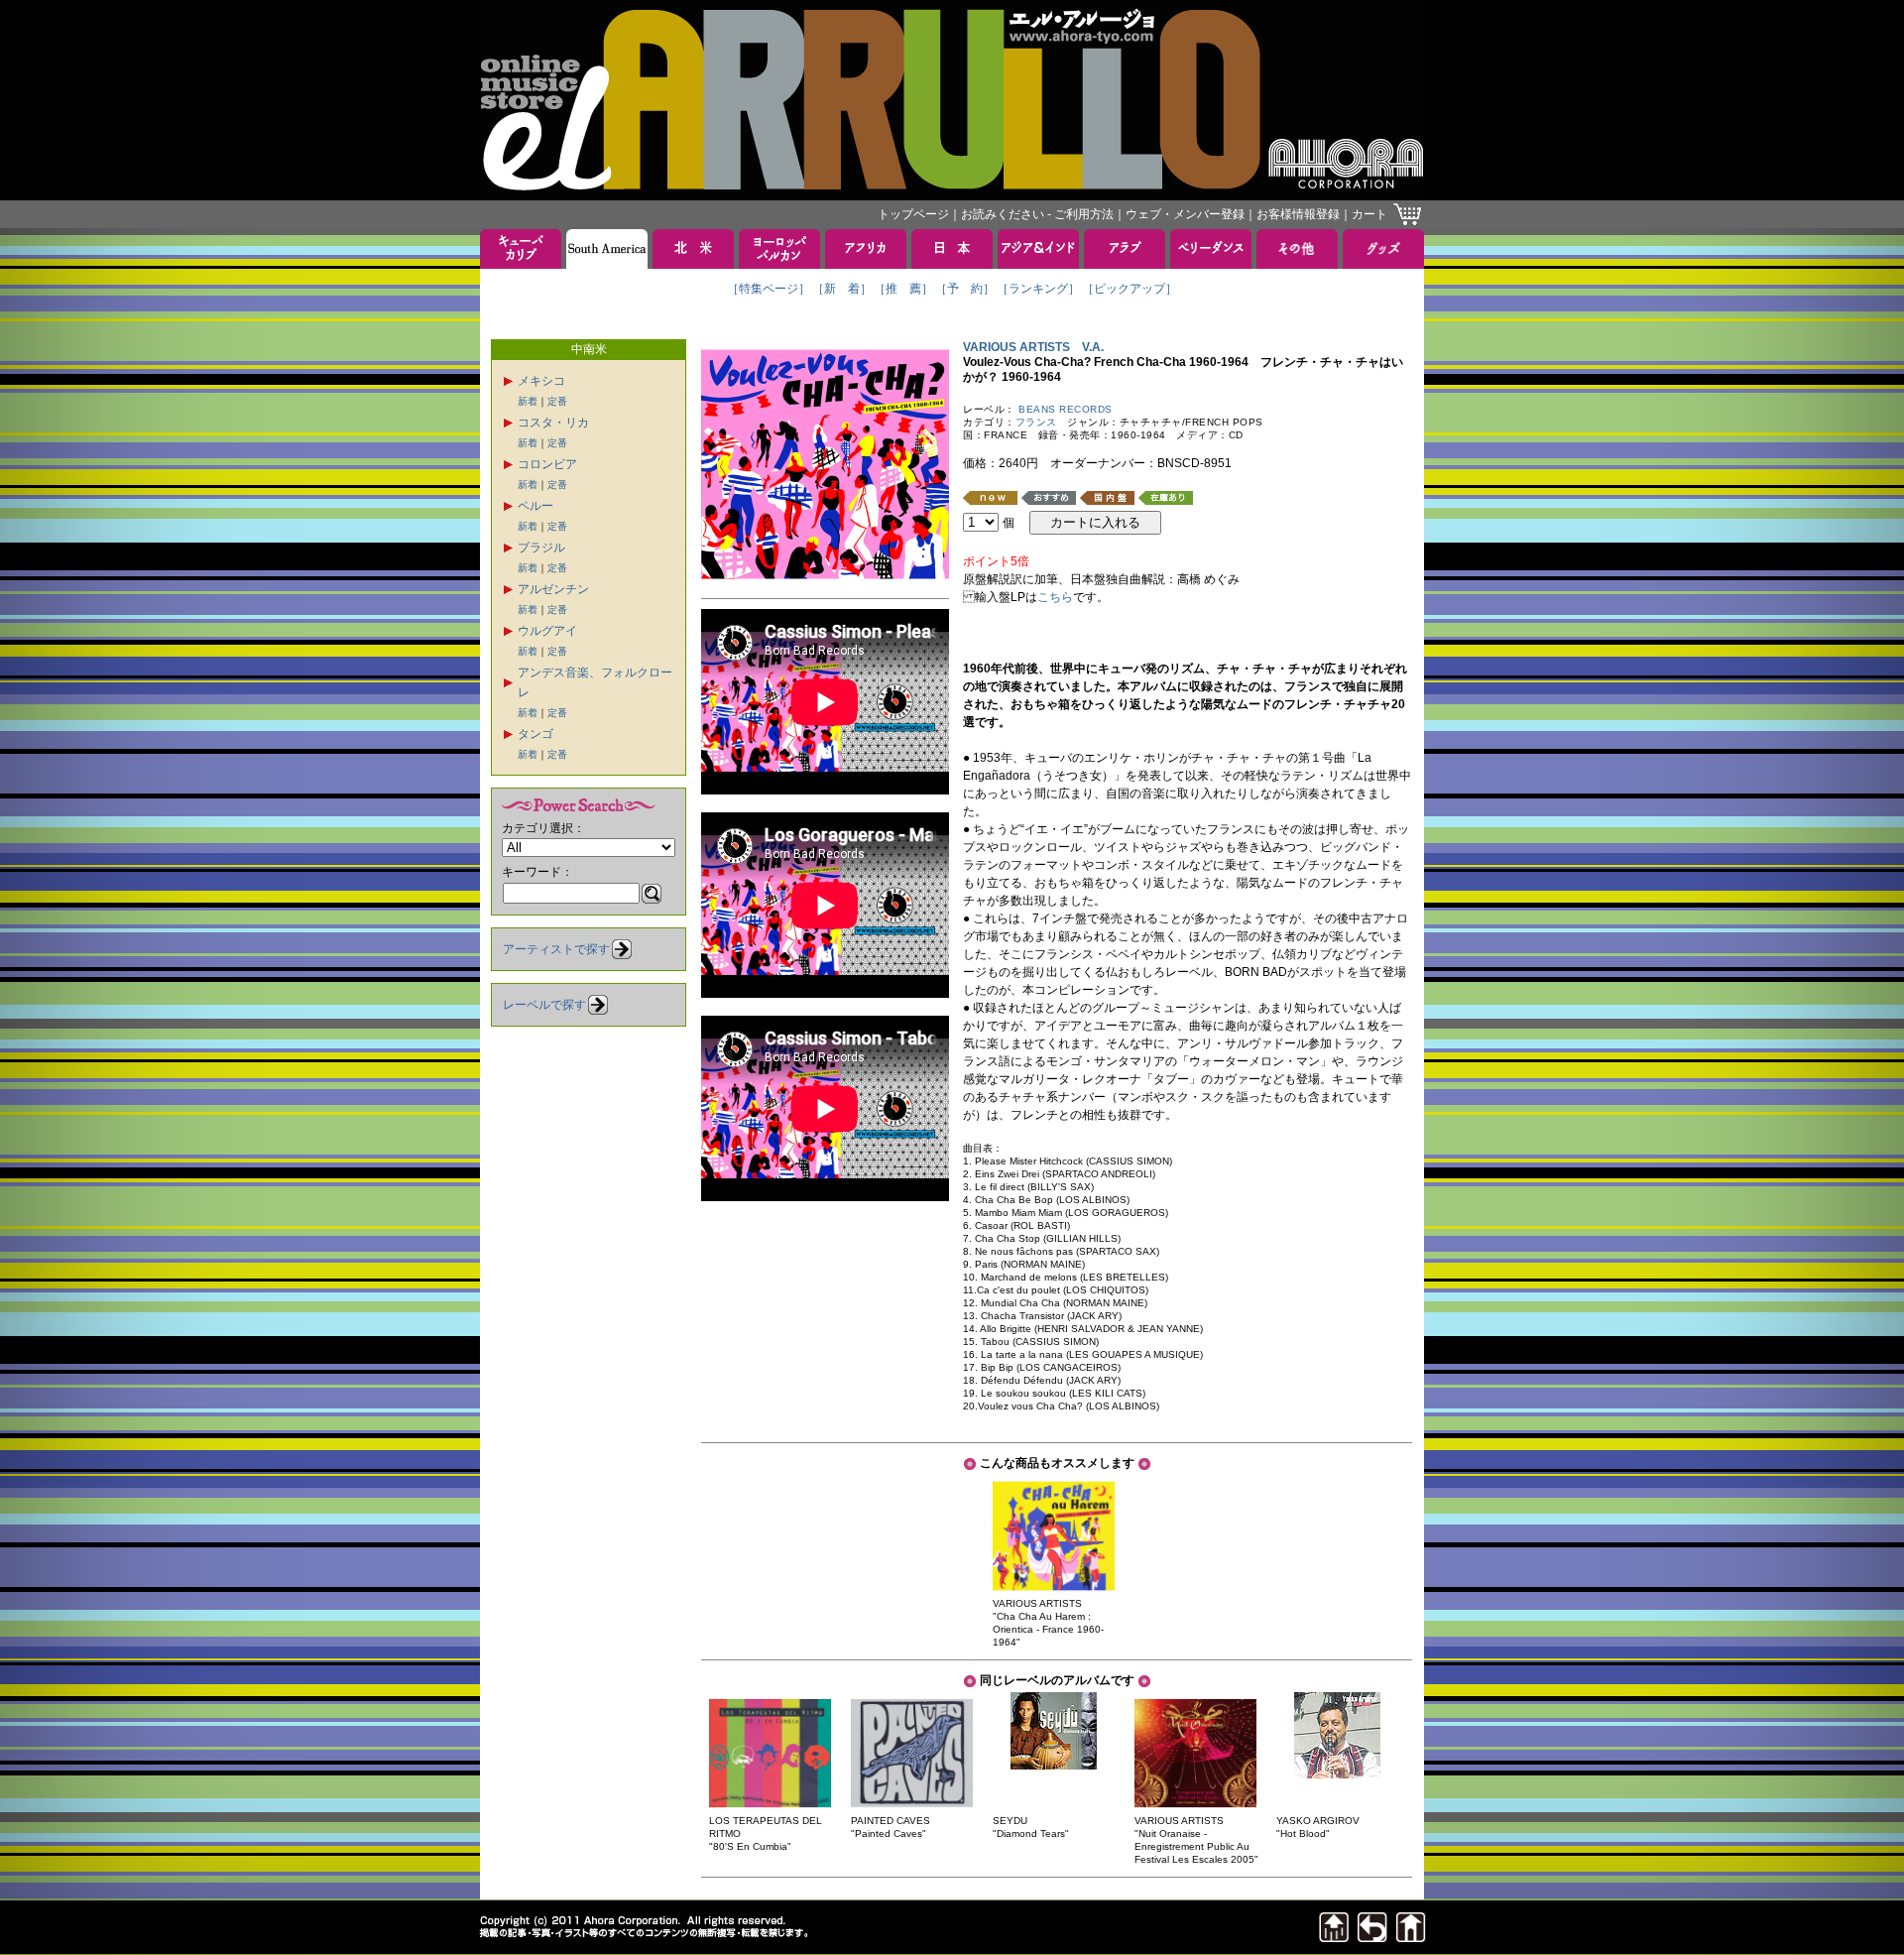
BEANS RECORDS (1066, 409)
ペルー (535, 506)
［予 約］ (965, 289)
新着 (528, 401)
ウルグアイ (547, 631)
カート (1369, 214)
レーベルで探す (544, 1005)
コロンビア (547, 464)
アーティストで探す (556, 949)
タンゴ (535, 734)
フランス (1036, 422)
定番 (557, 401)
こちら (1055, 597)
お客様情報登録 (1298, 214)
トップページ (913, 214)
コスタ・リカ (553, 423)
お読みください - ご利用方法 (1037, 214)
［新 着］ (842, 289)
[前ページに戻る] (1372, 1937)
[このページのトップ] (1334, 1937)
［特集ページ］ (769, 289)
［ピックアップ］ (1130, 289)
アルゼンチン (553, 589)
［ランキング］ (1038, 289)
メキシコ (541, 381)
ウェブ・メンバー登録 (1185, 214)
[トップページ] (1411, 1937)
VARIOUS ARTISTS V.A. (1033, 347)
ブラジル (541, 548)
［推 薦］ (903, 289)
